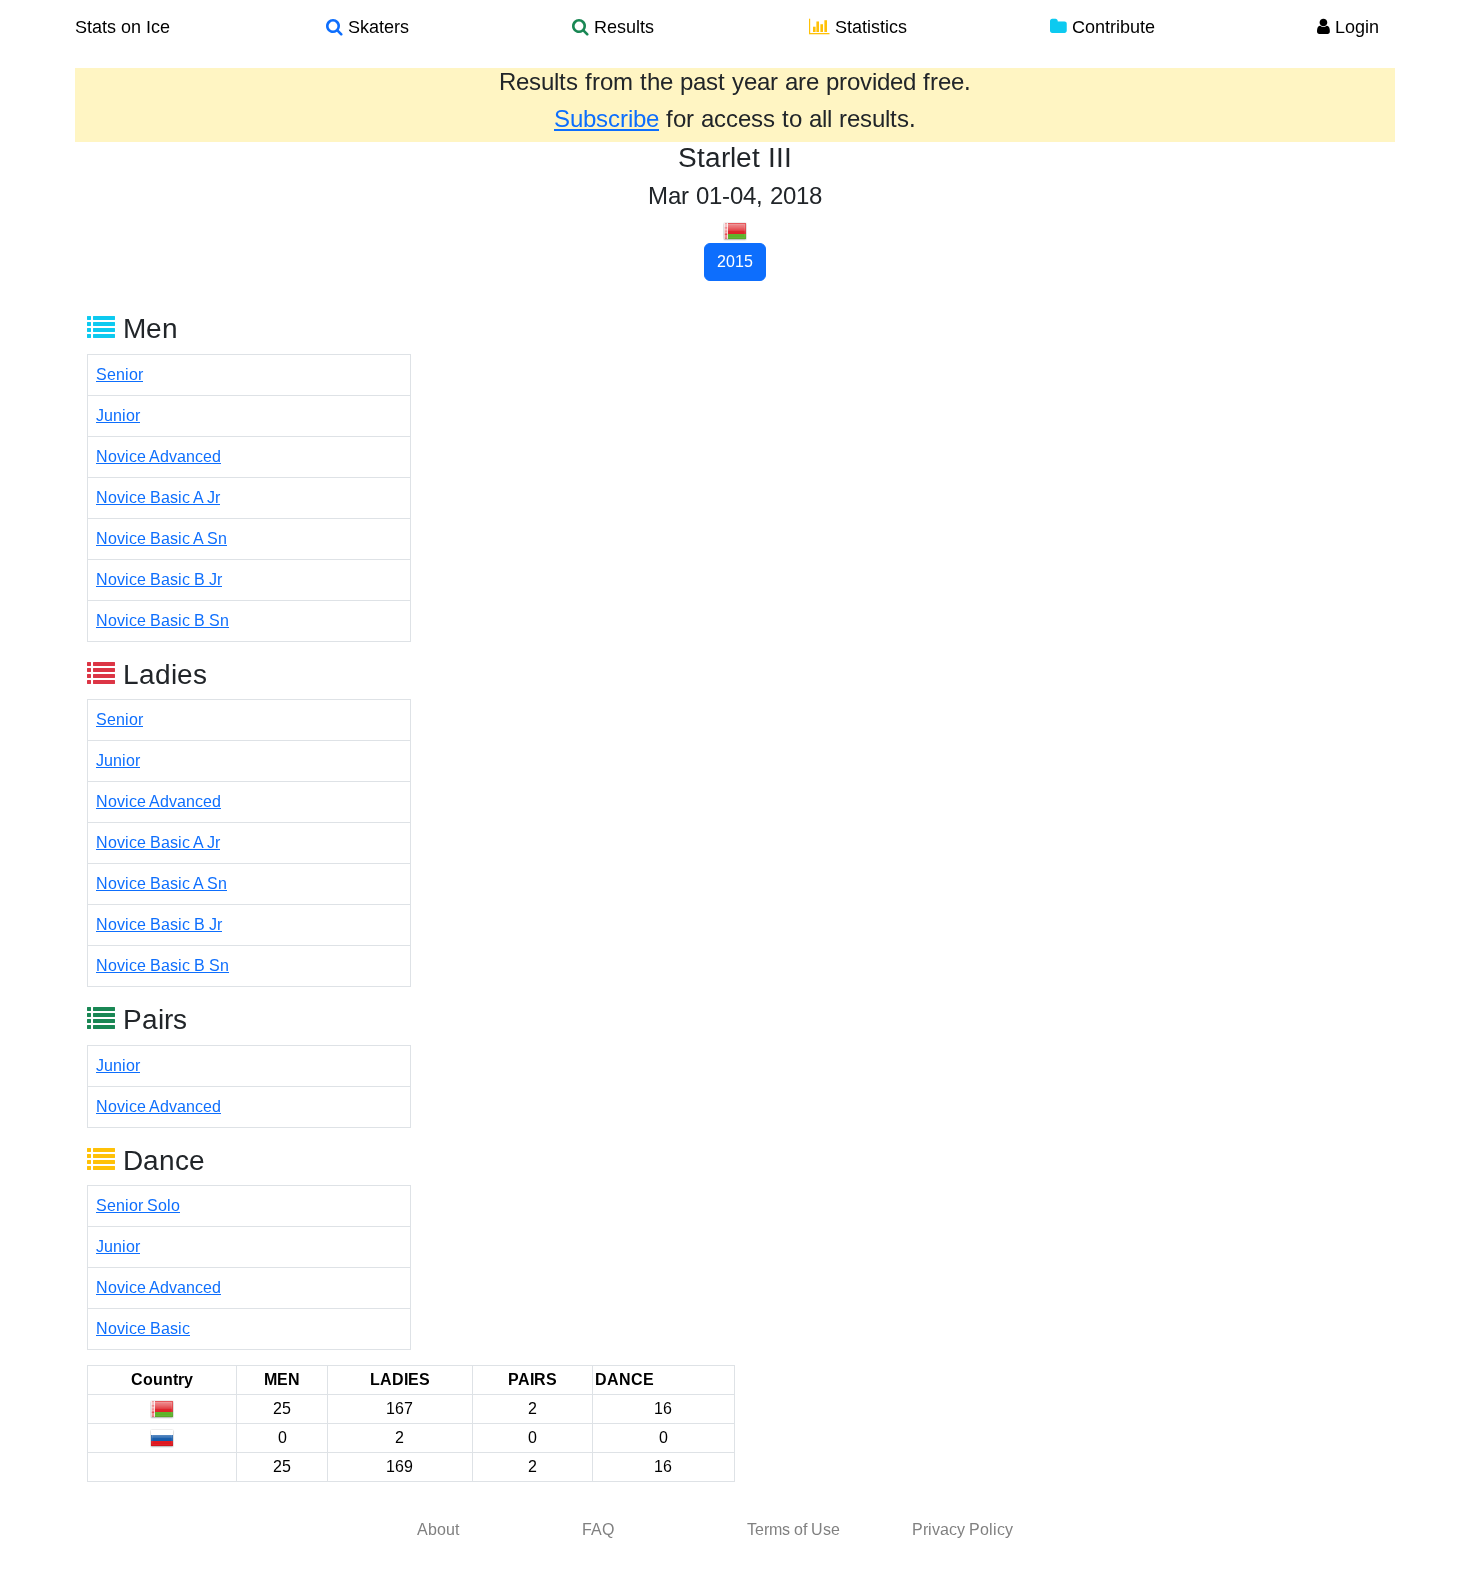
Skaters (376, 27)
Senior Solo (138, 1205)
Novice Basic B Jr (159, 579)
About (438, 1529)
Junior (118, 415)
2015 (735, 261)
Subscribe (606, 118)
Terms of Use (793, 1529)
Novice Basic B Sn (162, 620)
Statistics (868, 27)
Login (1354, 27)
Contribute (1111, 27)
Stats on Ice (122, 27)
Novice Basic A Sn (161, 538)
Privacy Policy (962, 1529)
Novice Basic (143, 1328)
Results (621, 27)
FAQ (598, 1529)
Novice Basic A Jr (158, 497)
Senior (119, 374)
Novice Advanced (158, 456)
